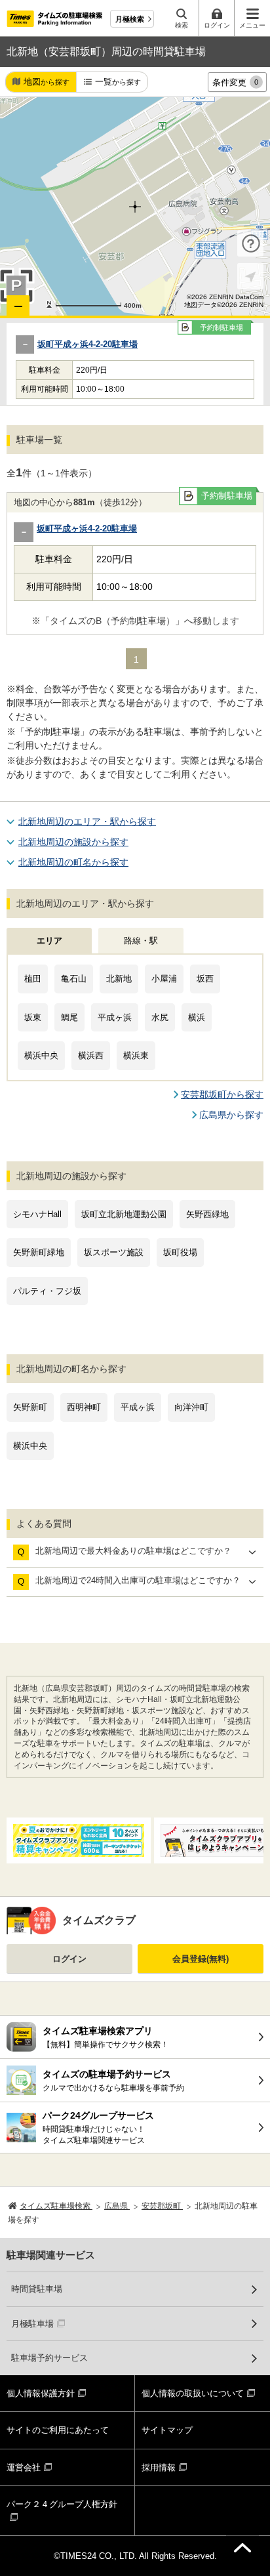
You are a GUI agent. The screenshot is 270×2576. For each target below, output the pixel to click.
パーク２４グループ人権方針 (62, 2504)
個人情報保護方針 (41, 2393)
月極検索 (130, 19)
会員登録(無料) (201, 1959)
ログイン (69, 1959)
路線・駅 (141, 941)
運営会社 (24, 2467)
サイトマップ (167, 2430)
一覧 (118, 82)
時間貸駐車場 (37, 2289)
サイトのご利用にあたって (58, 2430)
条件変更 (235, 82)
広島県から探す (231, 1115)
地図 (47, 82)
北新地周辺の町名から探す (73, 862)
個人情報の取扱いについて (193, 2393)
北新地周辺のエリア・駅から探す (87, 821)
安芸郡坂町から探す (222, 1094)
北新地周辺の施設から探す (73, 842)
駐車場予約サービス (49, 2358)
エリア (49, 941)
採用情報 (159, 2467)
